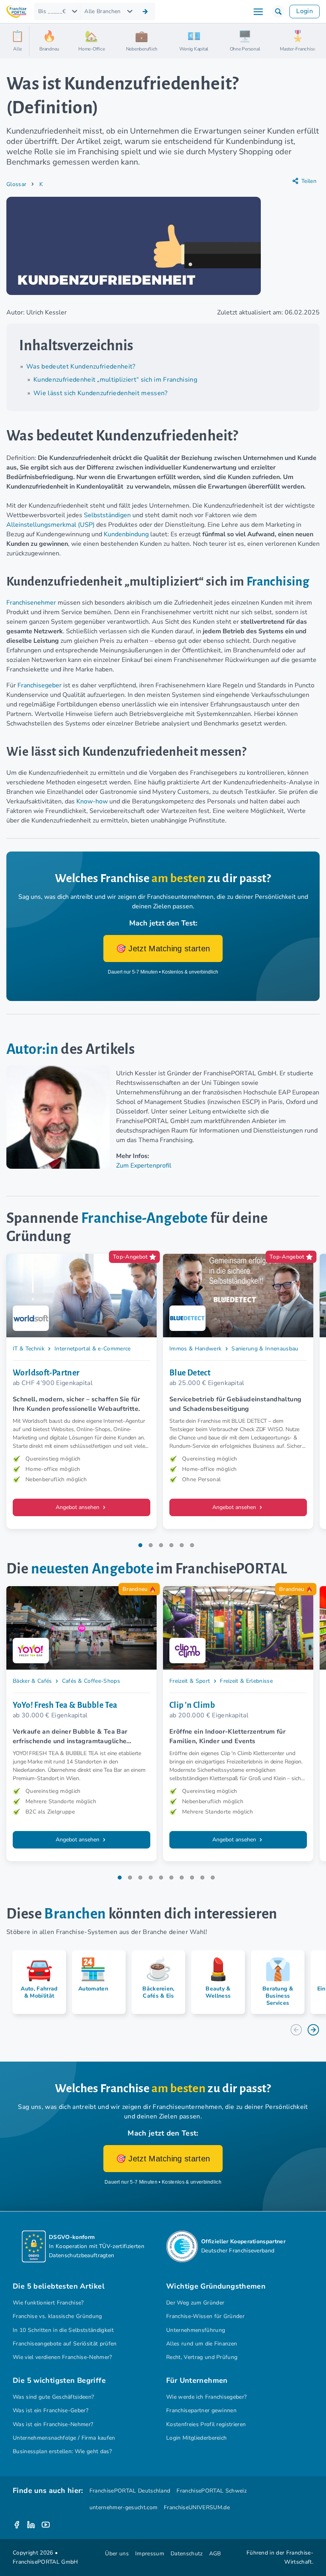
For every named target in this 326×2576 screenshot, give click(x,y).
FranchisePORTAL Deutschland (130, 2491)
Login (305, 11)
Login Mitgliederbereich (196, 2438)
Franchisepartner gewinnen (201, 2410)
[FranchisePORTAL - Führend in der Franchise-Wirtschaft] (16, 12)
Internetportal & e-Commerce (93, 1349)
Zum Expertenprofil (144, 1166)
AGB (215, 2554)
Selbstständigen (107, 515)
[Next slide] (313, 2030)
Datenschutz (187, 2554)
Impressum (150, 2554)
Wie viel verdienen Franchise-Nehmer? (62, 2357)
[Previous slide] (296, 2030)
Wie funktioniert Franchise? (48, 2303)
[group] (36, 1982)
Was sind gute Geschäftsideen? (53, 2397)
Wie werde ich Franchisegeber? (206, 2397)
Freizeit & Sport (190, 1681)
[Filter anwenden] (145, 12)
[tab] (140, 1545)
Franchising (278, 582)
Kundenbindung (126, 534)
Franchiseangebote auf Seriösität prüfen (65, 2344)
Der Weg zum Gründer (195, 2303)
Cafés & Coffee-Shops (91, 1681)
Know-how (92, 801)
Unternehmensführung (196, 2330)
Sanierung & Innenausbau (265, 1349)
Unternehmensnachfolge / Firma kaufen (64, 2438)
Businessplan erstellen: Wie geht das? (62, 2451)
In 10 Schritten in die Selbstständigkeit (63, 2330)
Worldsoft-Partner (46, 1373)
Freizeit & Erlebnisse (246, 1681)
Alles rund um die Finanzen (202, 2344)
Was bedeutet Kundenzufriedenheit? (81, 367)
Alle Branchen (102, 11)
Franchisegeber (40, 685)
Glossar (16, 184)
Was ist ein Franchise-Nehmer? (53, 2424)
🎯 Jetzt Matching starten (163, 949)
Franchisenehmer (31, 603)
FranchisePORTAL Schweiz (211, 2491)
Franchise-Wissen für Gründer (205, 2316)
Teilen (309, 181)
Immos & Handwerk (195, 1349)
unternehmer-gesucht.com (123, 2507)
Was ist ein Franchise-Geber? (50, 2410)
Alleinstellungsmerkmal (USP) (50, 525)
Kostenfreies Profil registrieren (206, 2424)
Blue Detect (190, 1373)
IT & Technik (29, 1349)
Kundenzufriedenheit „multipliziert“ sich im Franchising (115, 380)
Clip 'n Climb (192, 1705)
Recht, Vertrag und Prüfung (202, 2357)
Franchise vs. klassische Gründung (57, 2316)
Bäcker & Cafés (32, 1681)
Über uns (117, 2554)
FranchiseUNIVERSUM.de (197, 2507)
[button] (278, 12)
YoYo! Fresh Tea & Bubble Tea (65, 1705)
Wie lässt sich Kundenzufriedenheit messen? (101, 393)
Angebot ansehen (78, 1507)
